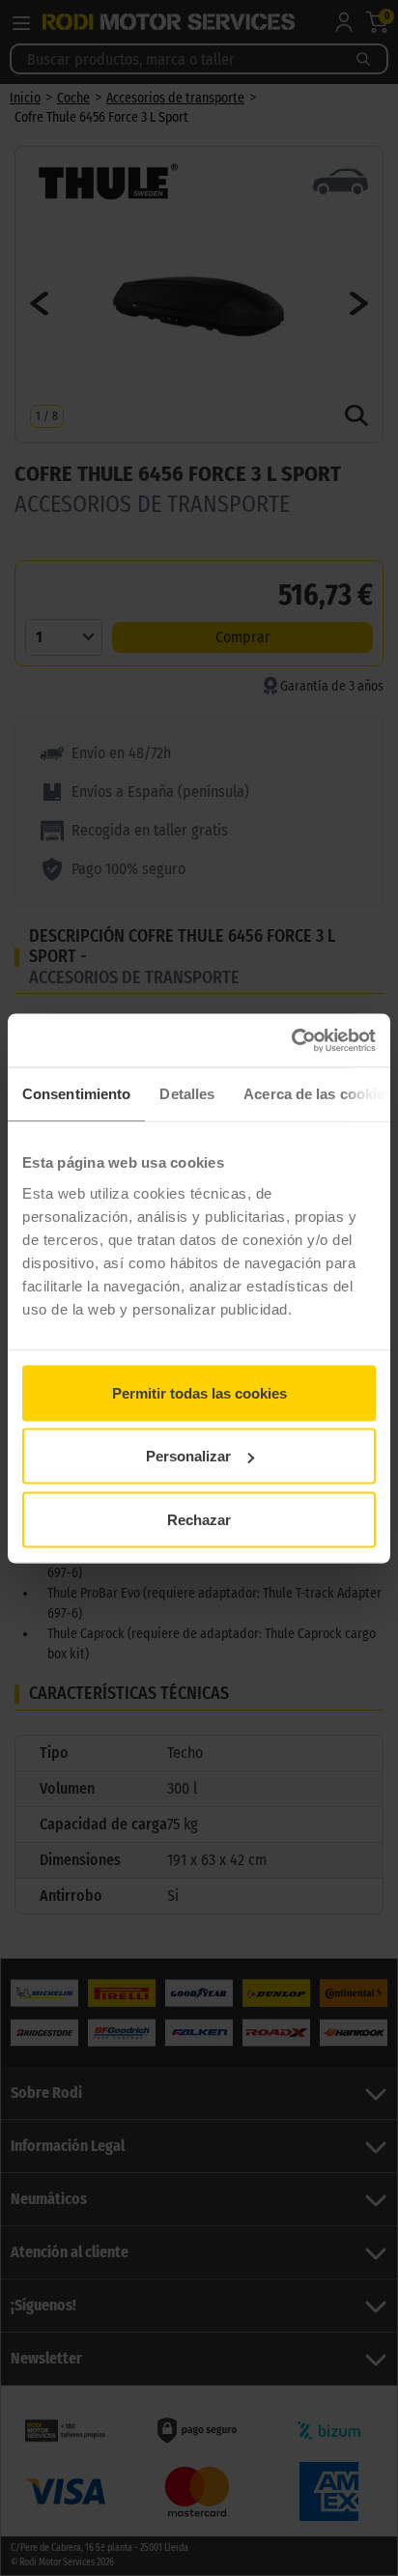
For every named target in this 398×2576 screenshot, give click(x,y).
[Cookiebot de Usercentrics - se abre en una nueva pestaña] (291, 1040)
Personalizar (188, 1456)
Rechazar (199, 1519)
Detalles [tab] (187, 1094)
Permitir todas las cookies (199, 1392)
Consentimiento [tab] (76, 1094)
